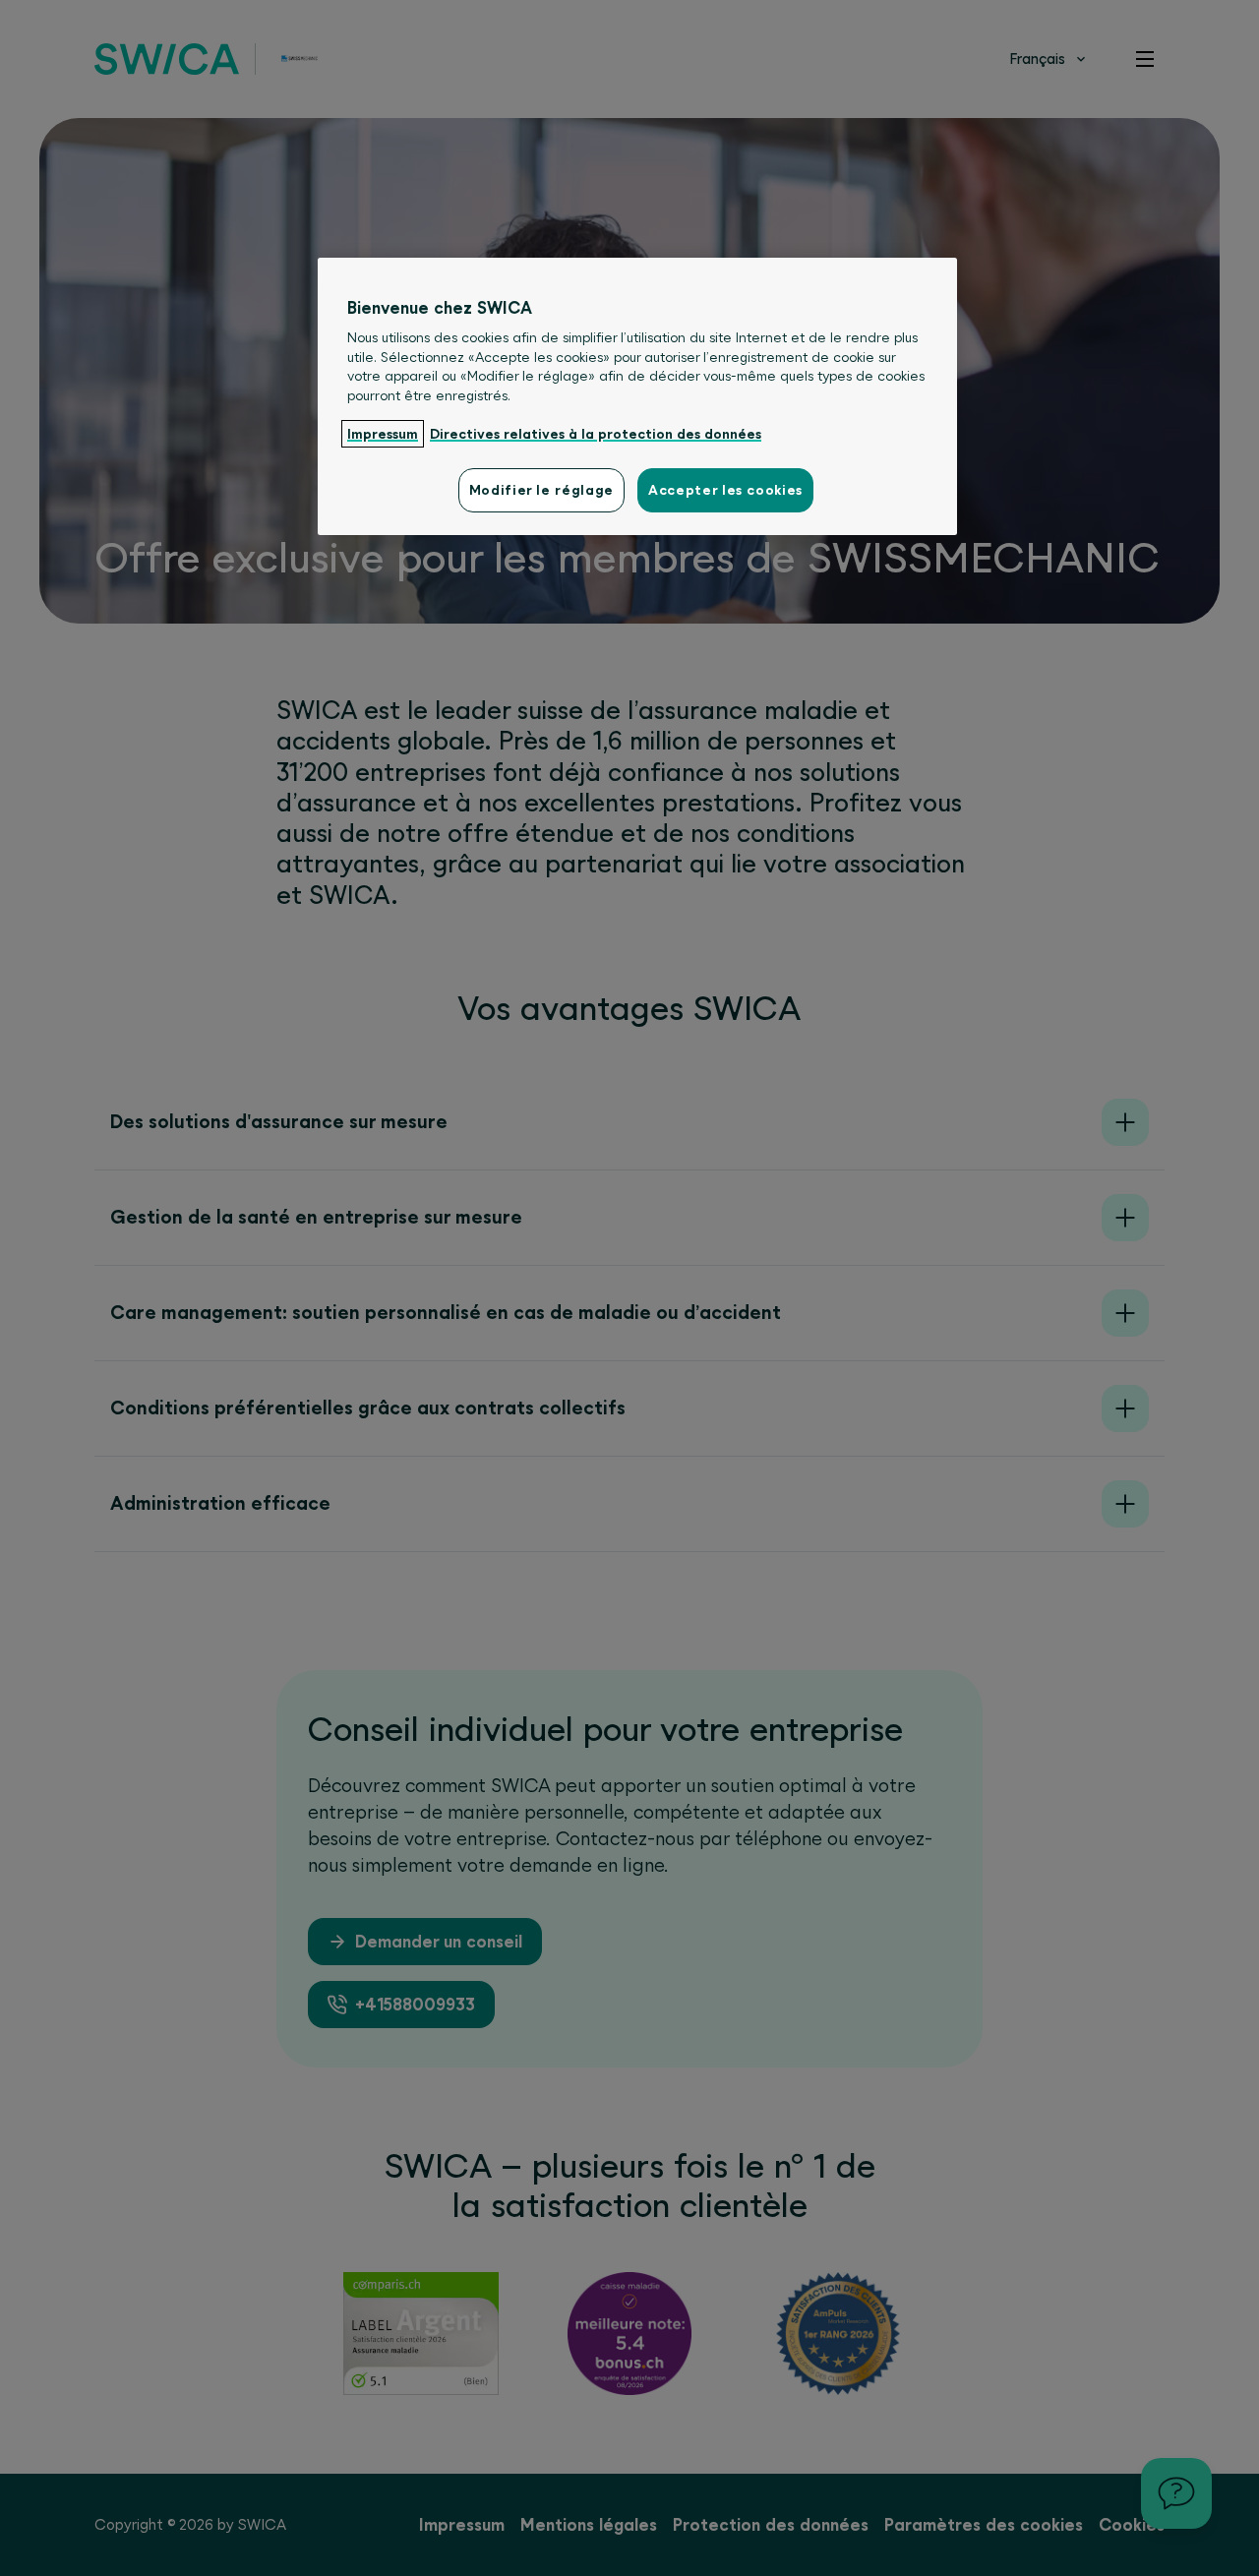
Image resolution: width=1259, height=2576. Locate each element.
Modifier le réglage (541, 490)
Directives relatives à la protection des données (596, 434)
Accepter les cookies (725, 490)
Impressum (383, 434)
